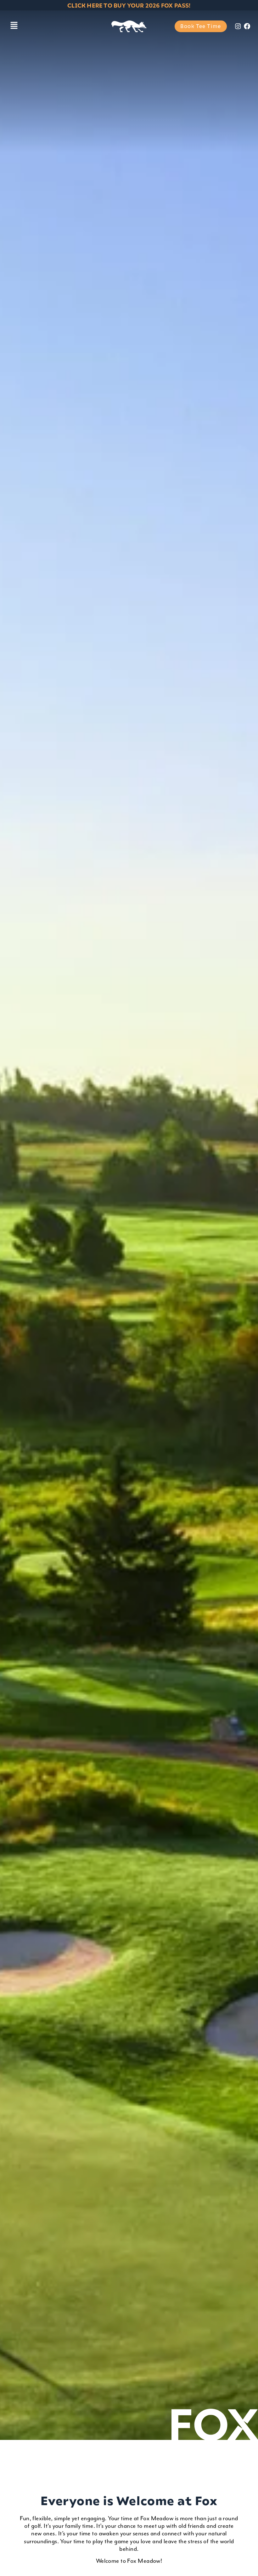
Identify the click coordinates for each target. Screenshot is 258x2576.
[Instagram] (238, 26)
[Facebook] (247, 26)
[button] (14, 26)
